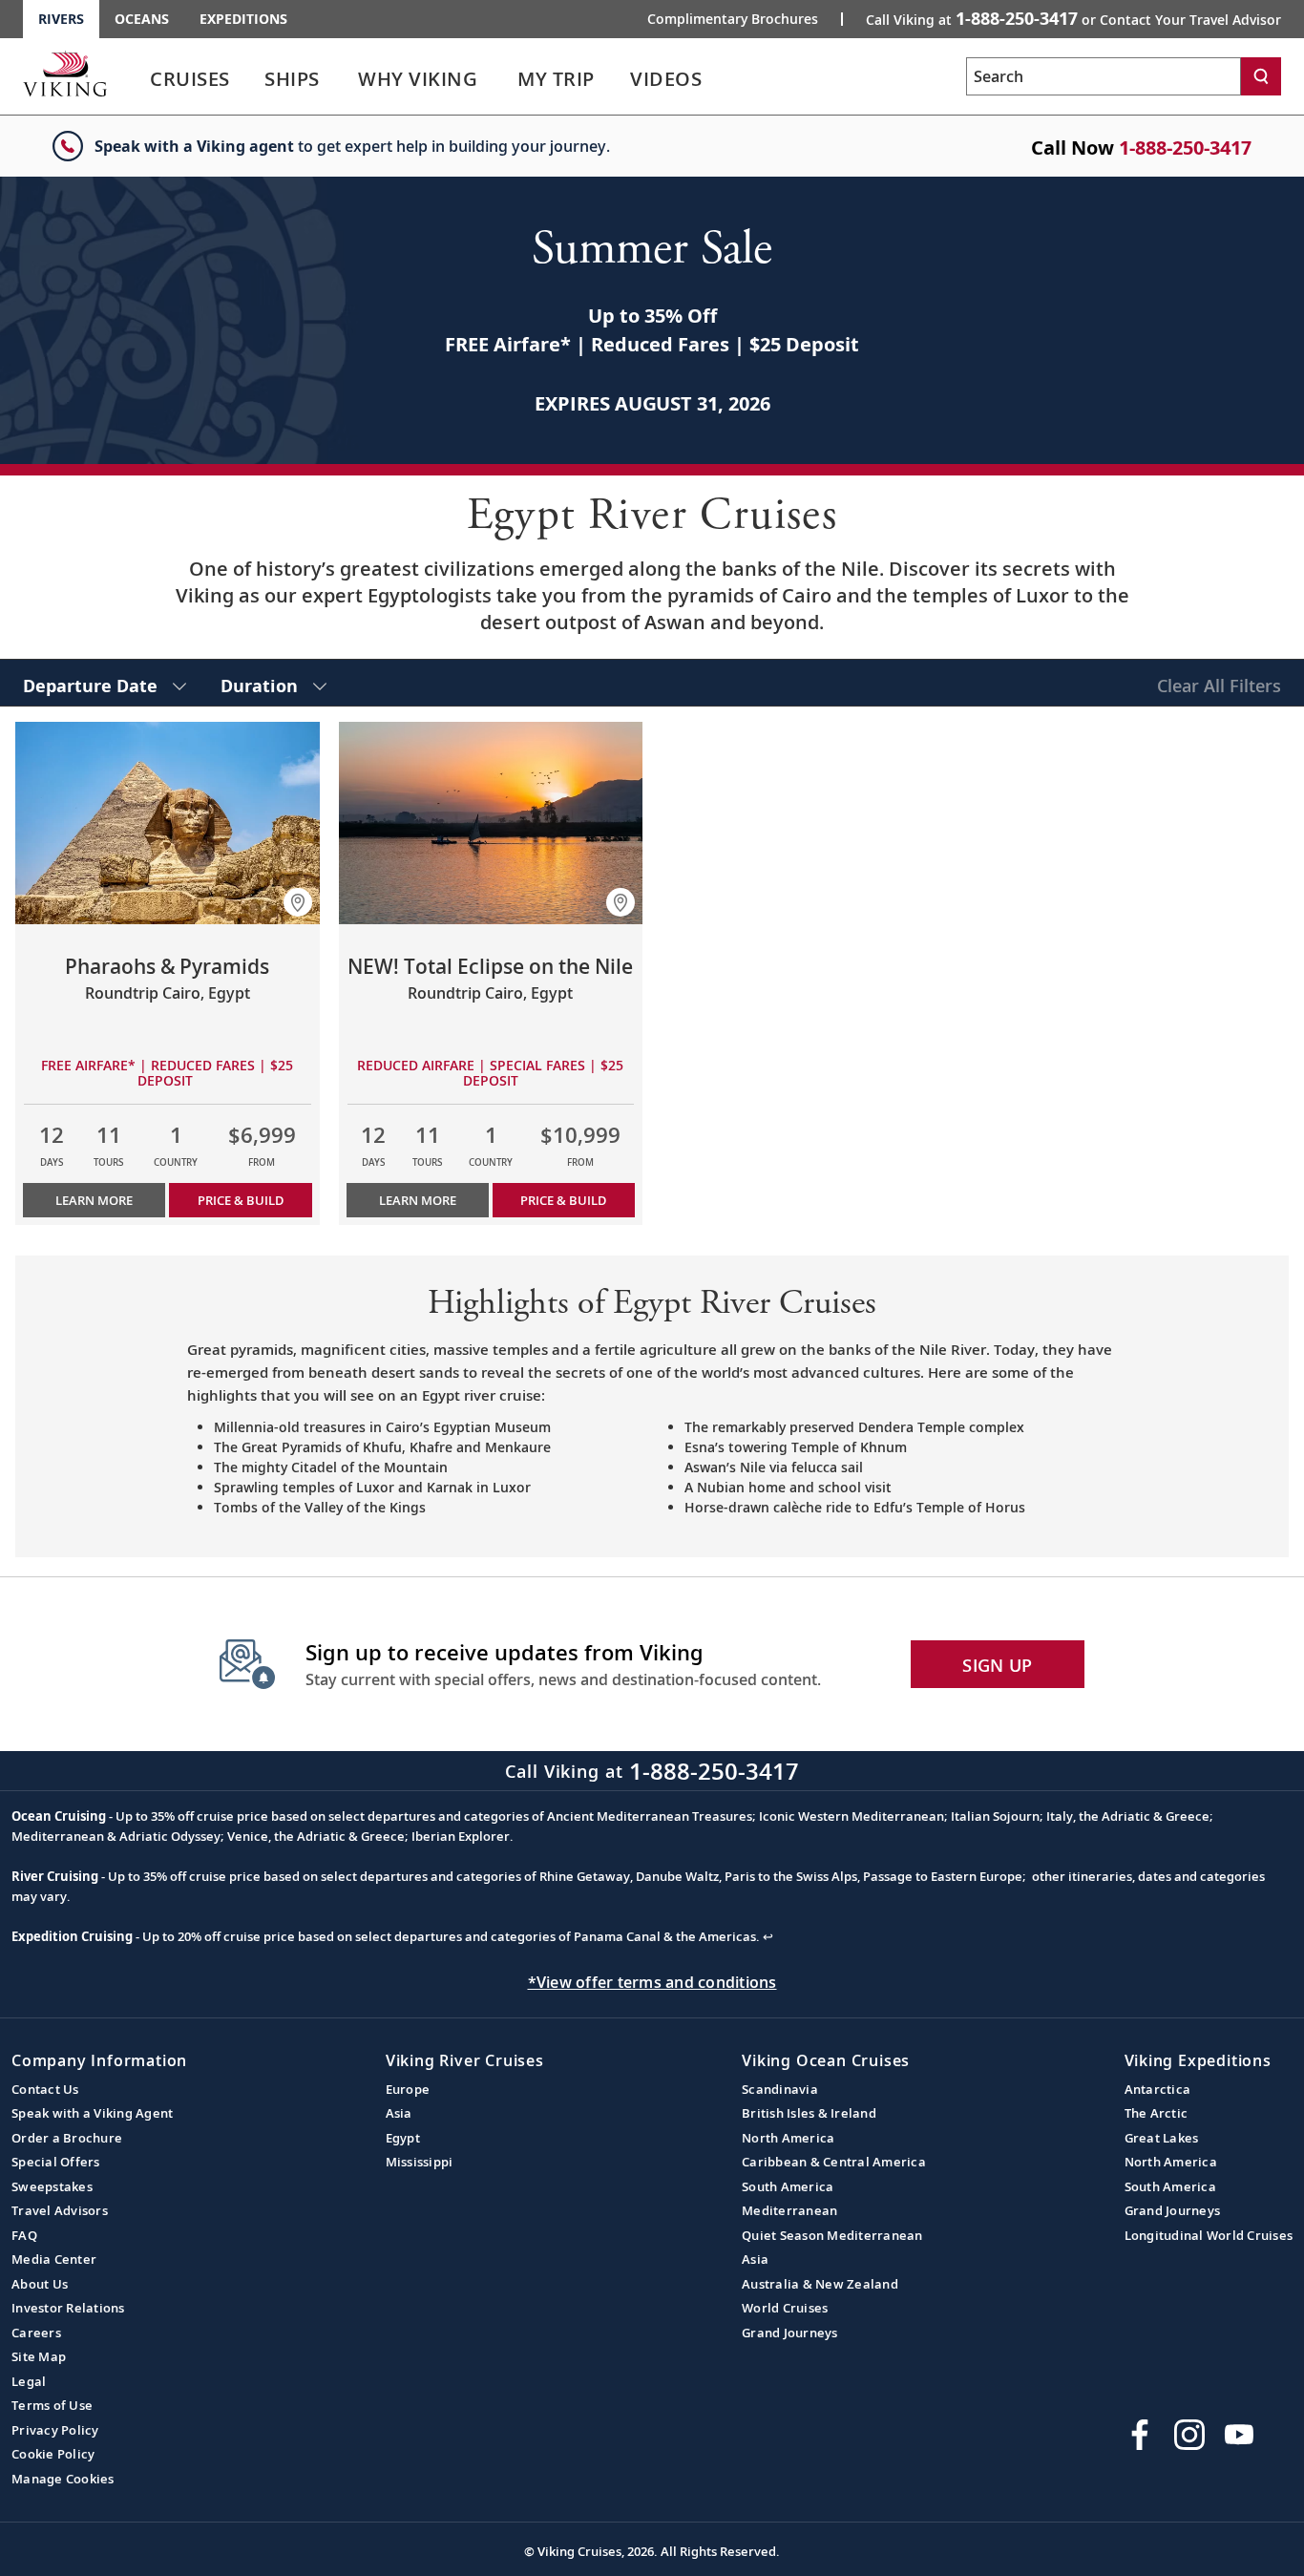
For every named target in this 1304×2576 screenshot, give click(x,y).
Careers (36, 2333)
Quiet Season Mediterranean (832, 2235)
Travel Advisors (60, 2210)
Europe (408, 2089)
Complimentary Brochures (733, 19)
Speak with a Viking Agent (92, 2113)
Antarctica (1158, 2089)
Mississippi (420, 2162)
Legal (29, 2381)
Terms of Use (52, 2405)
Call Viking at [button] (1073, 18)
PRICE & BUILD (241, 1200)
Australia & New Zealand (820, 2284)
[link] (190, 84)
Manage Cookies (63, 2479)
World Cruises (785, 2308)
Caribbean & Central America (834, 2162)
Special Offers (56, 2162)
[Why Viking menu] (504, 79)
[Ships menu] (341, 79)
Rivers (61, 19)
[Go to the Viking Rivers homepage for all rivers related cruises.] (65, 74)
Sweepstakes (52, 2186)
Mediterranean (789, 2210)
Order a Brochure (67, 2138)
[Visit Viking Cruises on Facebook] (1140, 2435)
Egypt (403, 2138)
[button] (298, 902)
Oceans (142, 19)
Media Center (54, 2259)
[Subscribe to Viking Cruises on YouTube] (1239, 2435)
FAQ (24, 2235)
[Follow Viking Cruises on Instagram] (1189, 2435)
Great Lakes (1162, 2138)
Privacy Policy (55, 2430)
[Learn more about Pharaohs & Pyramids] (168, 823)
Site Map (39, 2356)
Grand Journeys (790, 2333)
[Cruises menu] (253, 79)
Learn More (94, 1200)
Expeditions (243, 19)
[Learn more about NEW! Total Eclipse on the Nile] (491, 823)
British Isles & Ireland (809, 2113)
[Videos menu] (725, 79)
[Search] (1261, 76)
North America (788, 2138)
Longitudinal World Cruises (1209, 2235)
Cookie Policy (53, 2454)
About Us (40, 2284)
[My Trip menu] (618, 79)
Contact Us (45, 2089)
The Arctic (1157, 2113)
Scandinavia (780, 2089)
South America (788, 2186)
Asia (399, 2113)
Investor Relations (68, 2308)
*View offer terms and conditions (652, 1982)
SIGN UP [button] (997, 1665)
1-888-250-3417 (1185, 148)
